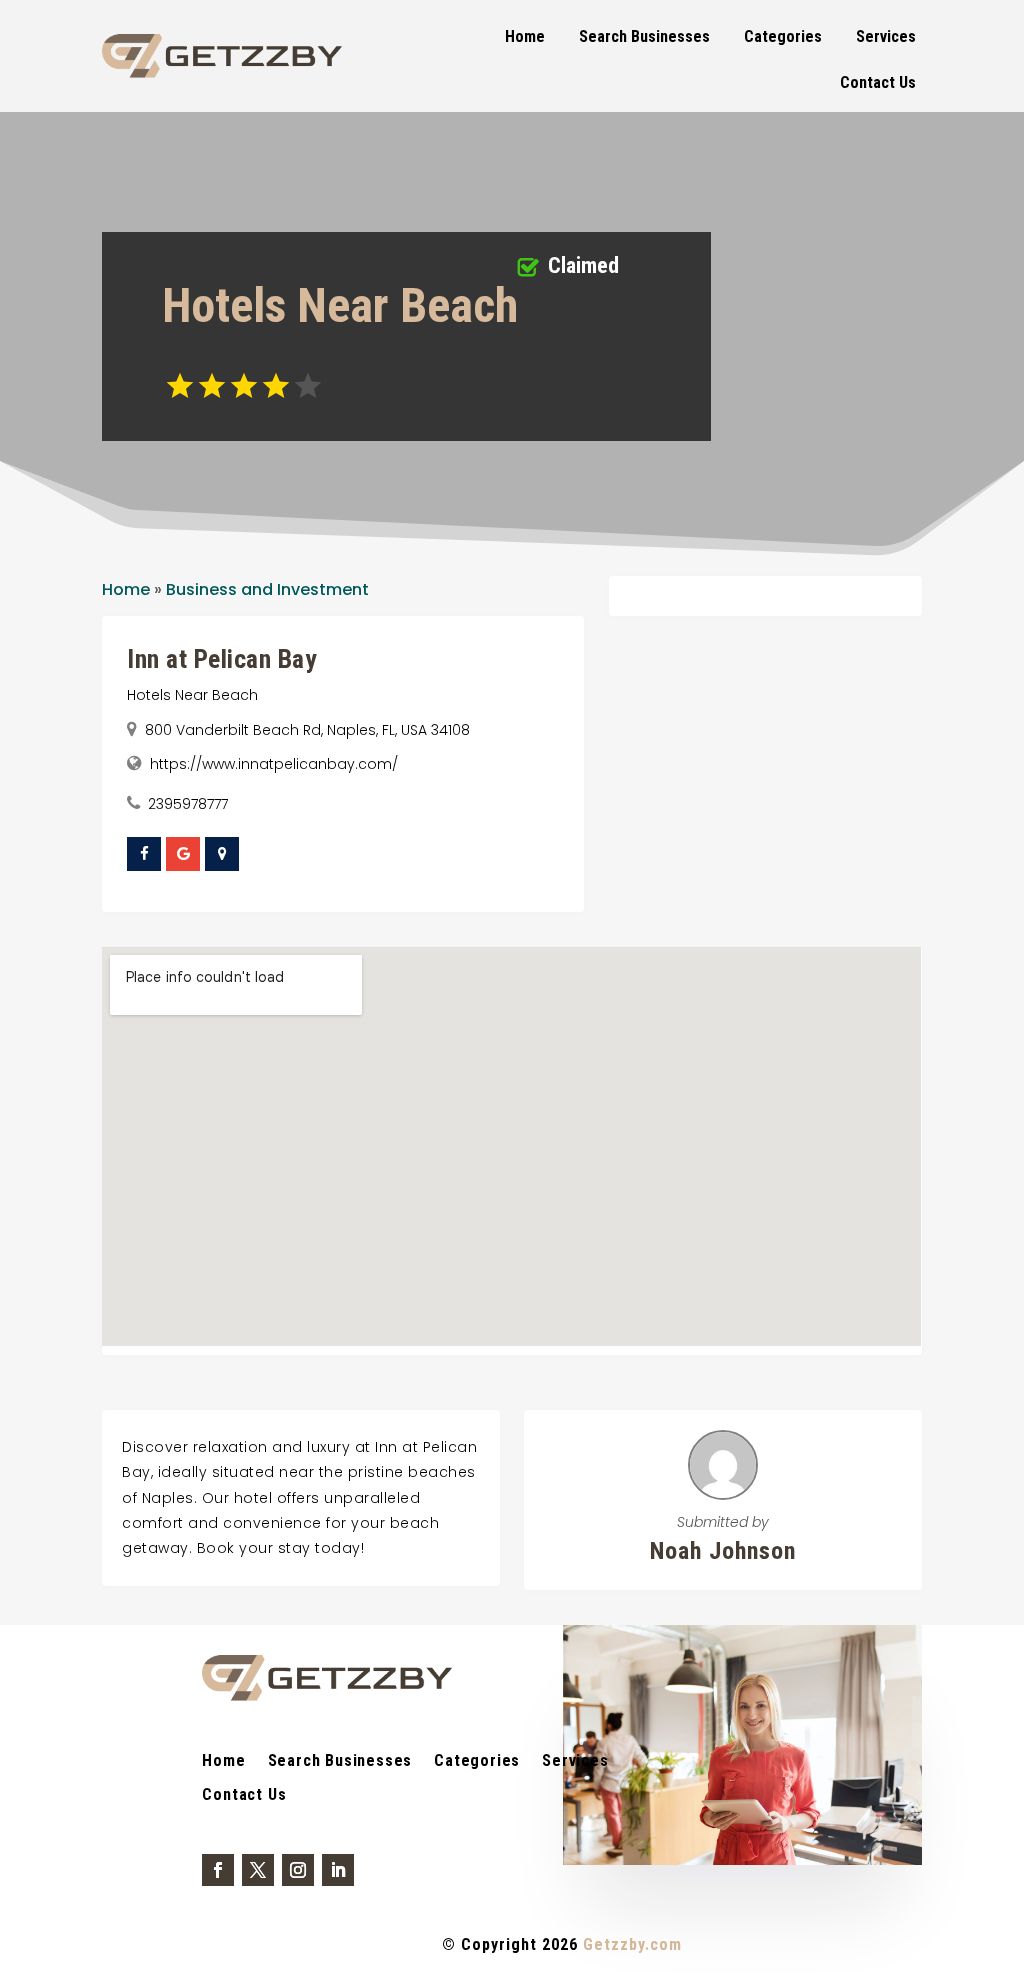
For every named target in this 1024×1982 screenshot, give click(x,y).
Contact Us (878, 82)
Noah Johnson (723, 1551)
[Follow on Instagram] (298, 1870)
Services (886, 36)
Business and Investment (267, 589)
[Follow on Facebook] (218, 1870)
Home (525, 36)
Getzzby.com (632, 1944)
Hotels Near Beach (192, 695)
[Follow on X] (258, 1870)
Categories (783, 36)
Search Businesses (644, 36)
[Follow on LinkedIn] (338, 1870)
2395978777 (188, 804)
